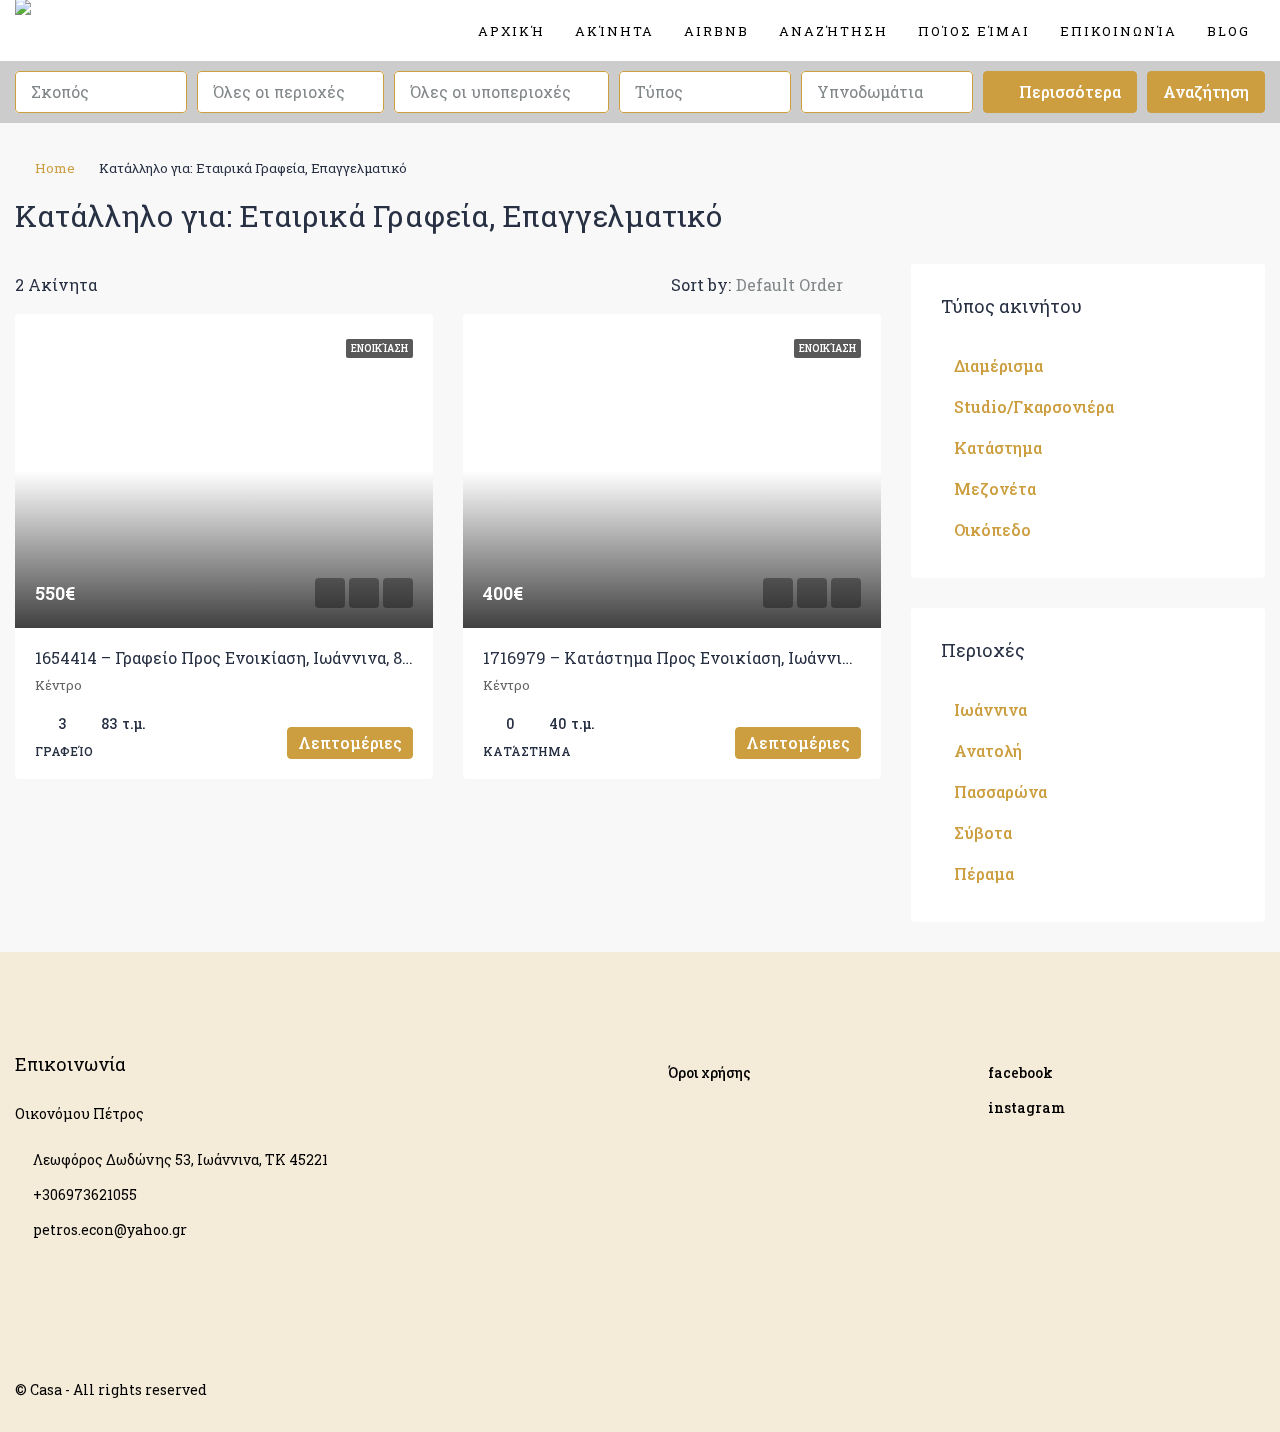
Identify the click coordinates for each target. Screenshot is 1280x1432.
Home (55, 168)
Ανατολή (988, 750)
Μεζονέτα (995, 488)
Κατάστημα (998, 447)
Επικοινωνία (1118, 31)
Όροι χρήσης (709, 1072)
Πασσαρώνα (1000, 791)
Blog (1228, 31)
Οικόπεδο (992, 529)
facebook (1020, 1072)
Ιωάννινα (990, 709)
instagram (1026, 1107)
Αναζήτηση (833, 31)
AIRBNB (716, 31)
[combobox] (101, 92)
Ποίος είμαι (974, 31)
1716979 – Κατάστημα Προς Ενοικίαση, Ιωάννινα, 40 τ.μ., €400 (722, 657)
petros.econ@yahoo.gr (110, 1229)
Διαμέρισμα (998, 365)
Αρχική (511, 31)
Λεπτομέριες (350, 742)
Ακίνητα (614, 31)
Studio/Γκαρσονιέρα (1034, 406)
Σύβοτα (983, 832)
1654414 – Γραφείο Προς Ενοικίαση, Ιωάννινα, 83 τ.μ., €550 (260, 657)
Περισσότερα (1068, 91)
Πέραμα (984, 873)
